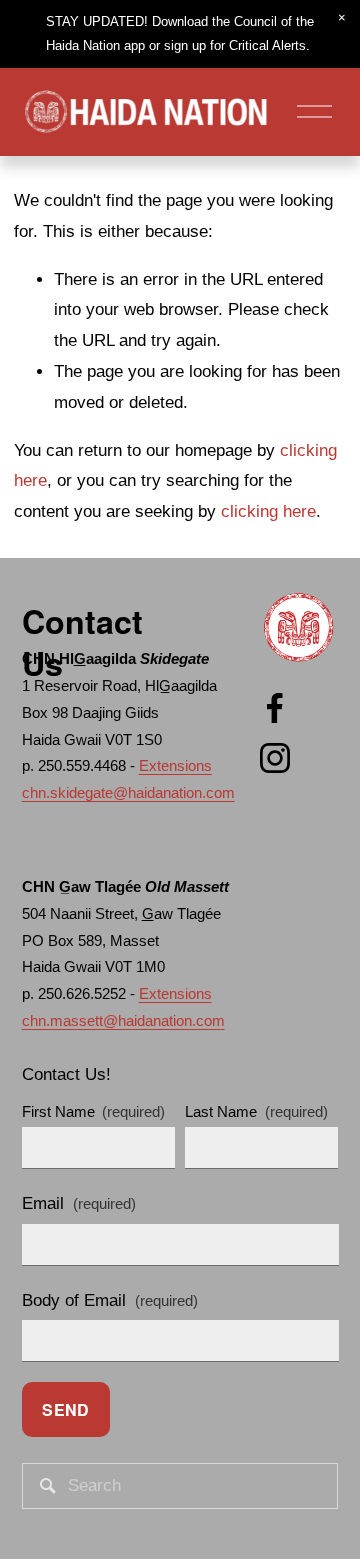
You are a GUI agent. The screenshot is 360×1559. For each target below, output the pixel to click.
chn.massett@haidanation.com (123, 1020)
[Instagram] (275, 758)
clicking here (268, 511)
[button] (342, 18)
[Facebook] (275, 708)
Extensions (175, 765)
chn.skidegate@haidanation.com (128, 792)
